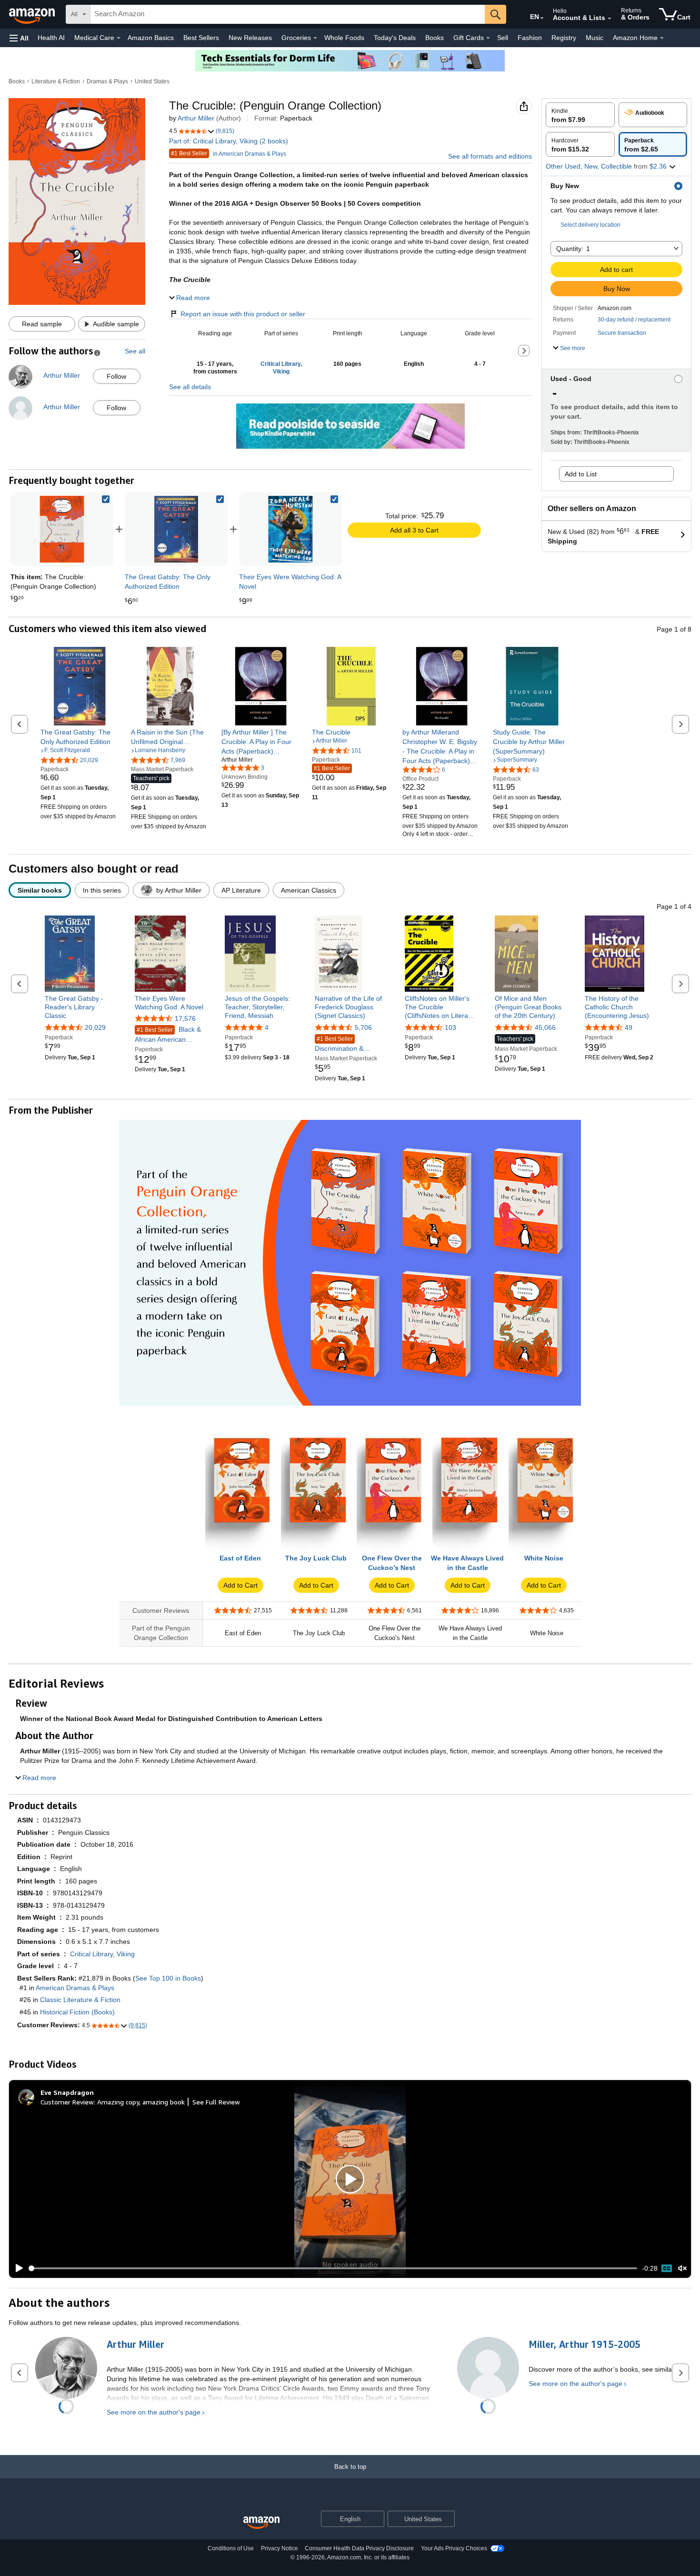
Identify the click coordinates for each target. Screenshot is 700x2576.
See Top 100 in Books (168, 1978)
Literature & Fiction (56, 81)
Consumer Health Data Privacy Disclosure (359, 2548)
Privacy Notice (280, 2548)
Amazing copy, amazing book (141, 2102)
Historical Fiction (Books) (77, 2012)
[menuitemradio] (667, 2268)
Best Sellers (201, 38)
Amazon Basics (151, 38)
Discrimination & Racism (339, 1044)
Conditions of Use (231, 2548)
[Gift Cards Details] (488, 38)
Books (435, 38)
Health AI (51, 38)
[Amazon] (33, 14)
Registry (564, 38)
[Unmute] (682, 2269)
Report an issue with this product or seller (243, 314)
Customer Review (67, 2102)
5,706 (363, 1027)
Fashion (530, 38)
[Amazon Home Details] (662, 38)
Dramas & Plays (107, 81)
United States (152, 81)
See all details (190, 387)
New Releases (250, 38)
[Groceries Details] (315, 38)
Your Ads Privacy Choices (454, 2548)
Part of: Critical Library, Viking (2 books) (229, 141)
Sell (503, 38)
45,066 (545, 1027)
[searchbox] (288, 14)
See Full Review (216, 2102)
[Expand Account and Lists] (610, 19)
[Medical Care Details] (119, 38)
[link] (176, 529)
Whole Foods (344, 38)
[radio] (580, 115)
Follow (116, 376)
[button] (19, 38)
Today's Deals (395, 38)
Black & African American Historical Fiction (168, 1035)
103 (450, 1027)
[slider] (333, 2268)
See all (135, 351)
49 (629, 1027)
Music (595, 38)
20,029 (95, 1027)
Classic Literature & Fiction (80, 2000)
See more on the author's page (154, 2412)
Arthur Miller (196, 118)
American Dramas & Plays (75, 1988)
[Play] (17, 2268)
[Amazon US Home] (261, 2523)
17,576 (185, 1018)
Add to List (581, 474)
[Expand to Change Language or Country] (542, 18)
